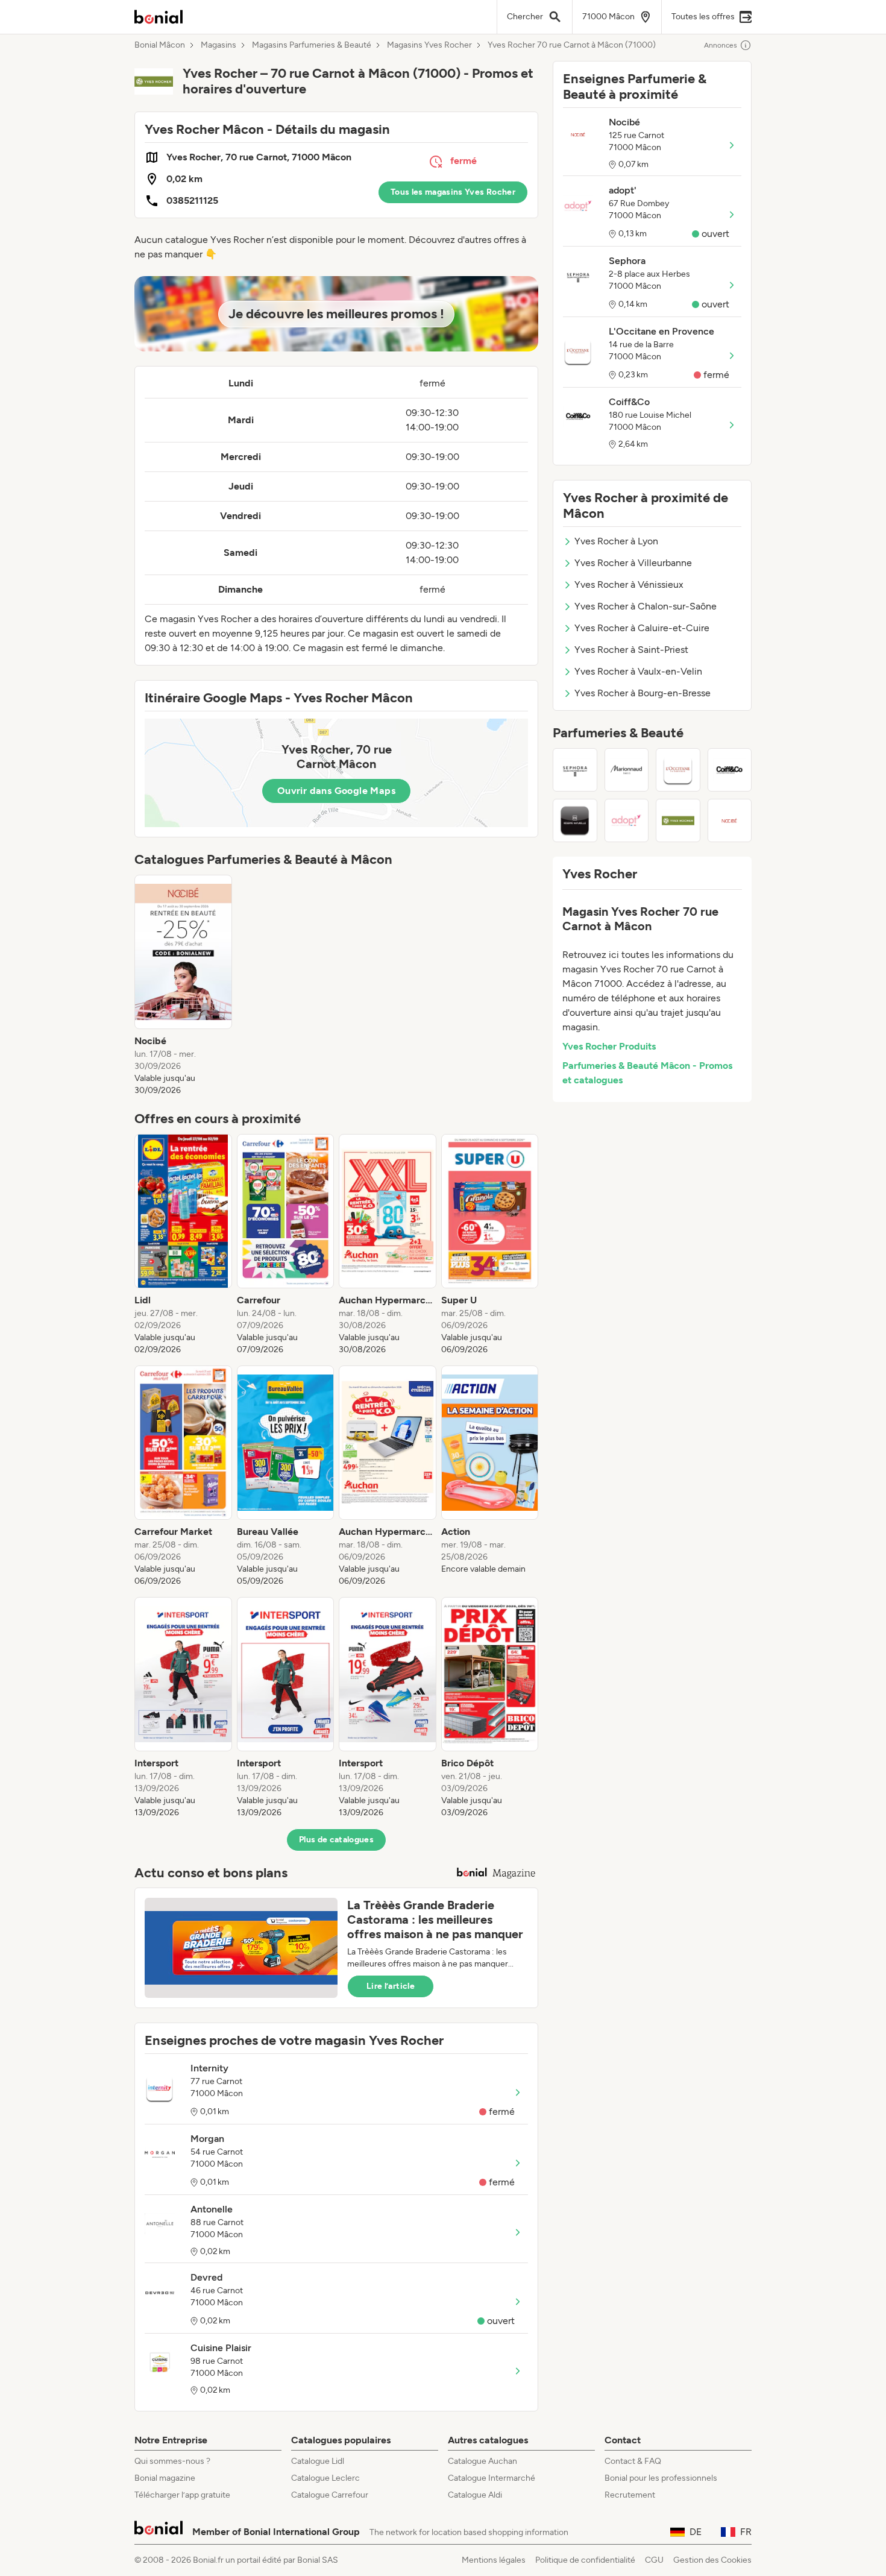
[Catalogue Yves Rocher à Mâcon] (678, 820)
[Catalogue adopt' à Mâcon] (627, 820)
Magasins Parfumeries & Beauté (312, 45)
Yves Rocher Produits (609, 1046)
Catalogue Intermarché (492, 2478)
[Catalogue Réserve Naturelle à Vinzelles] (575, 820)
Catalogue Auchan (482, 2461)
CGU (654, 2560)
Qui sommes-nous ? (172, 2461)
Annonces (721, 45)
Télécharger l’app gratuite (182, 2495)
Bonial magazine (165, 2478)
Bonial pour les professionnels (661, 2478)
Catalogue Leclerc (325, 2478)
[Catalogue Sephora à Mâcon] (575, 770)
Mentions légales (494, 2560)
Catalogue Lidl (318, 2461)
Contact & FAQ (633, 2461)
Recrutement (630, 2495)
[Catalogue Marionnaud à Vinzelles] (627, 770)
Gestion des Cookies (712, 2560)
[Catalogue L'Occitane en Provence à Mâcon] (678, 770)
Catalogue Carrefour (330, 2495)
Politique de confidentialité (585, 2560)
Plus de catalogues (336, 1840)
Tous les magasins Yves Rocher (453, 192)
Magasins (218, 45)
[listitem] (183, 986)
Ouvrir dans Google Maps (336, 791)
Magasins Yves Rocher (429, 45)
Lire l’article (391, 1986)
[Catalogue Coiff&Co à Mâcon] (730, 770)
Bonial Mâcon (160, 45)
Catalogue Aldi (475, 2495)
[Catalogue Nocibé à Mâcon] (730, 820)
